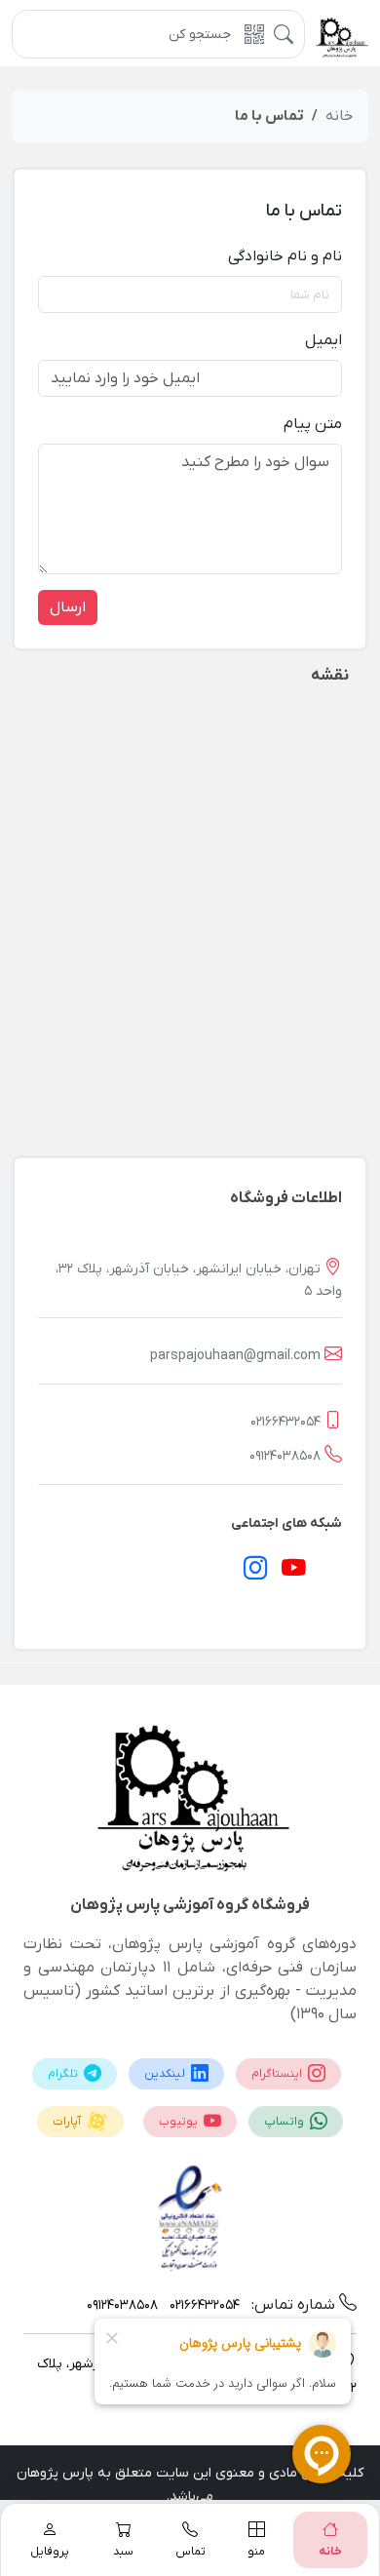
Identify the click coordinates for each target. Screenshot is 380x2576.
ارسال (68, 607)
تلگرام (64, 2074)
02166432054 (285, 1422)
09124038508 (285, 1456)
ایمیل (323, 340)
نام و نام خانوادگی (285, 256)
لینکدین (166, 2074)
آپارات (68, 2122)
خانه (339, 116)
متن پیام (313, 424)
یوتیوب (180, 2122)
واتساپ (285, 2122)
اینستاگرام (278, 2074)
